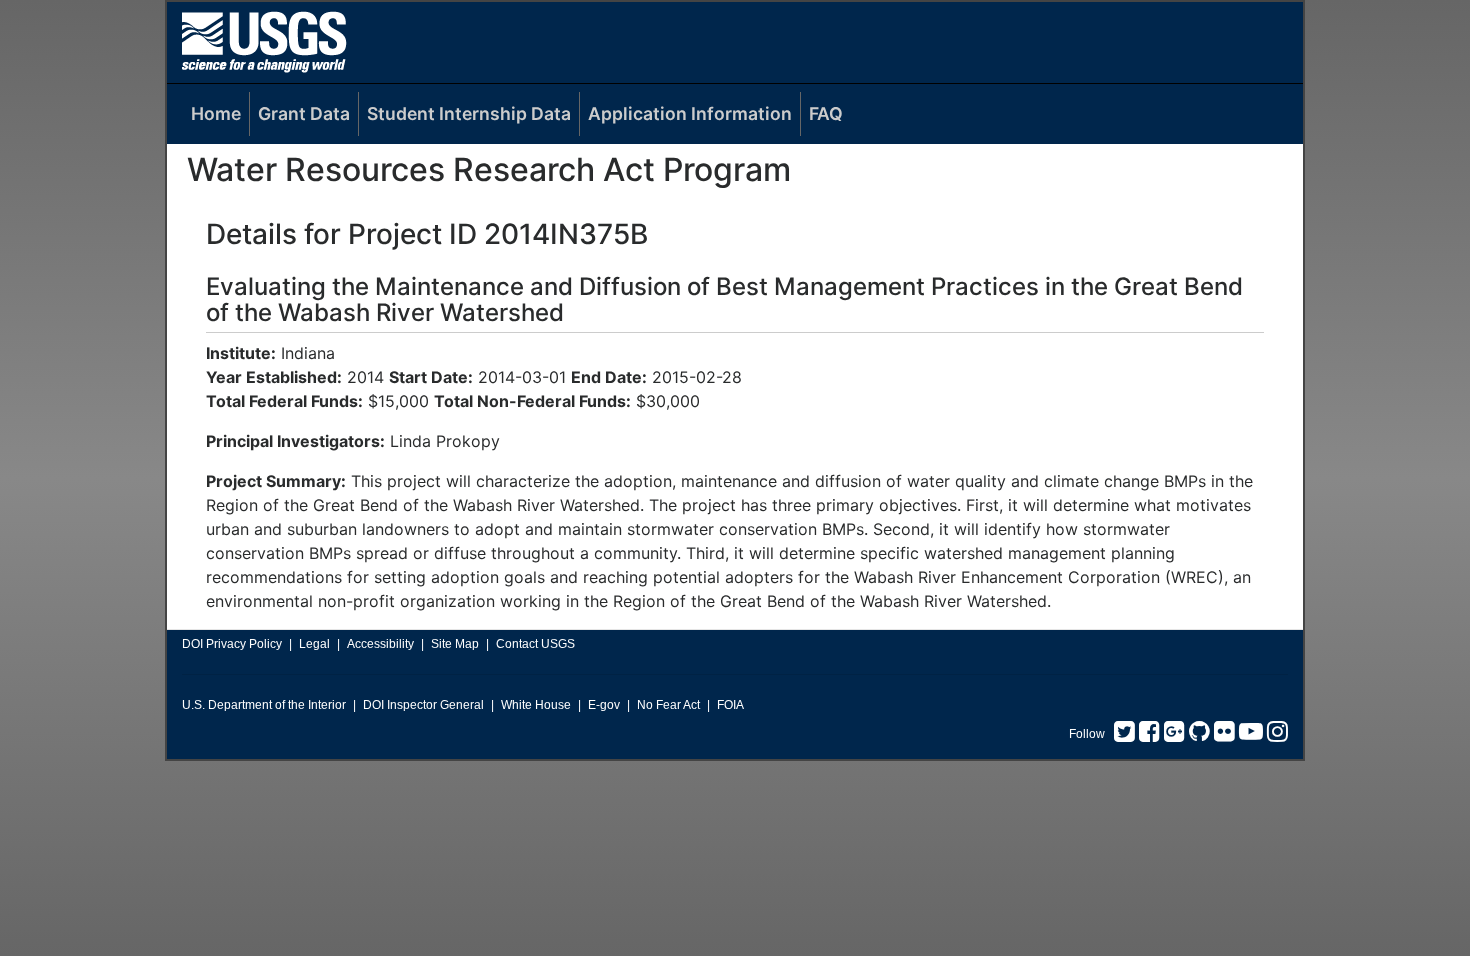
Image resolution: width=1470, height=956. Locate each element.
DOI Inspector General (423, 705)
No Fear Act (668, 705)
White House (536, 705)
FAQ (826, 113)
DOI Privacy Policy (232, 644)
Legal (314, 644)
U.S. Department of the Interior (264, 705)
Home (216, 113)
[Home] (264, 41)
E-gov (604, 705)
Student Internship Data (469, 113)
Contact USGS (535, 644)
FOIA (730, 705)
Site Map (455, 644)
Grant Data (304, 113)
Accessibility (380, 644)
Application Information (690, 113)
